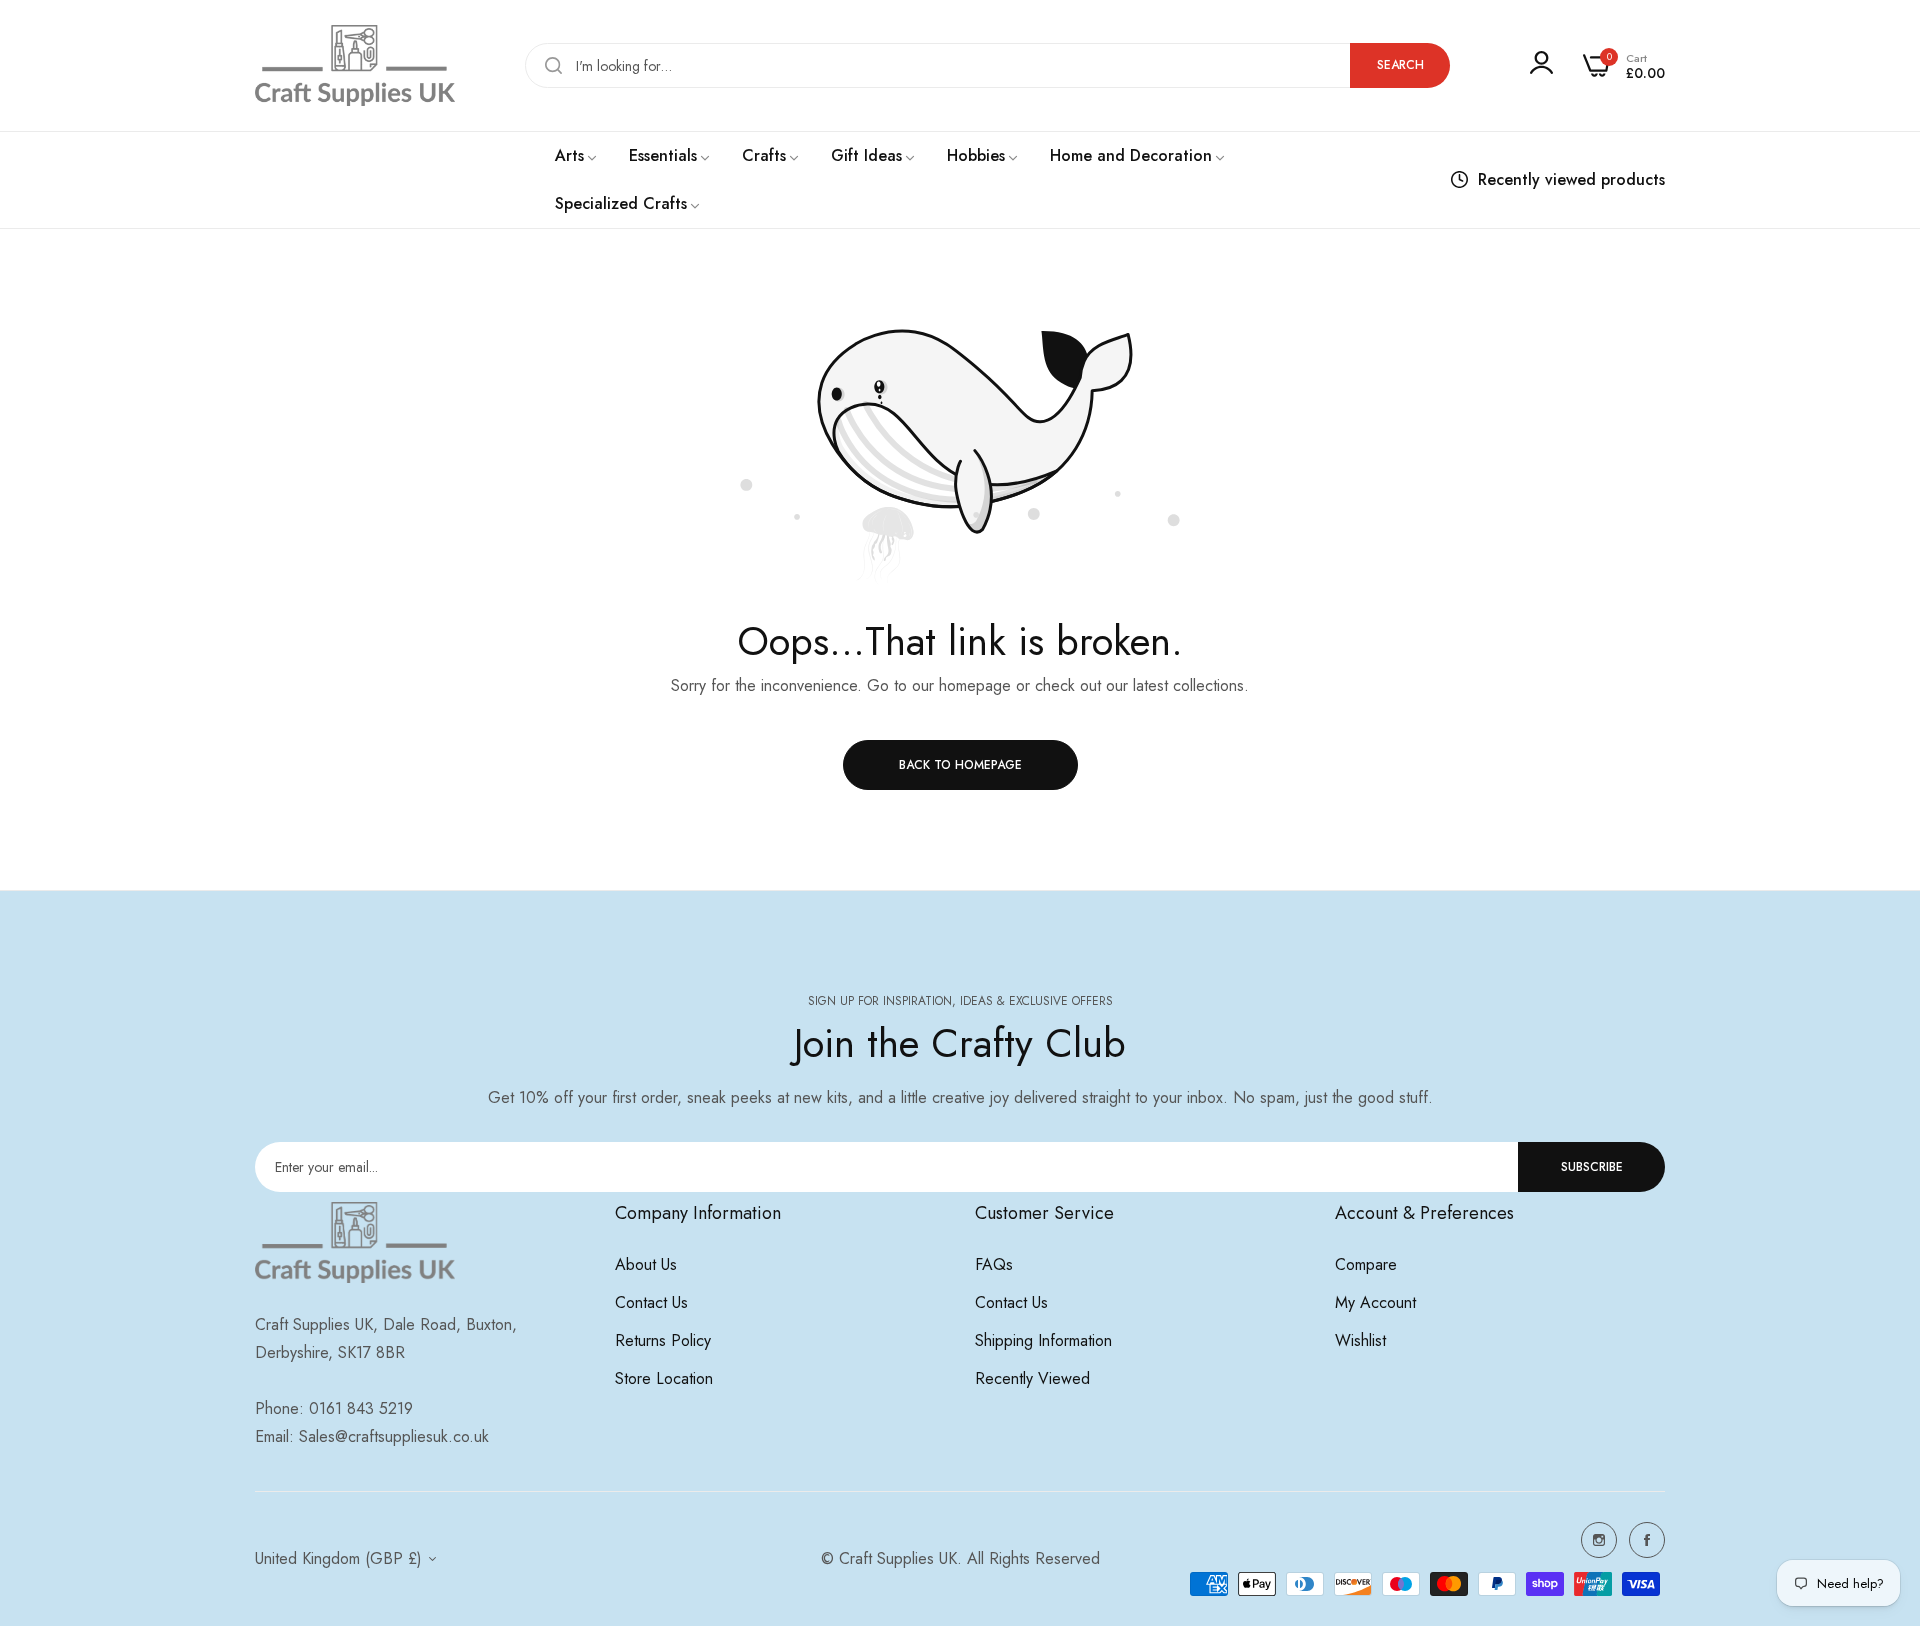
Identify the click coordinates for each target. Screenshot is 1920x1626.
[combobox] (987, 65)
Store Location (664, 1378)
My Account (1375, 1302)
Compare (1366, 1264)
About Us (646, 1264)
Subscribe (1592, 1167)
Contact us (651, 1302)
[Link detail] (1599, 1540)
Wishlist (1360, 1340)
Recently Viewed (1032, 1378)
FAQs (994, 1264)
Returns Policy (663, 1340)
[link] (577, 156)
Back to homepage (960, 765)
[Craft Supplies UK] (355, 65)
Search (1400, 65)
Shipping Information (1043, 1340)
